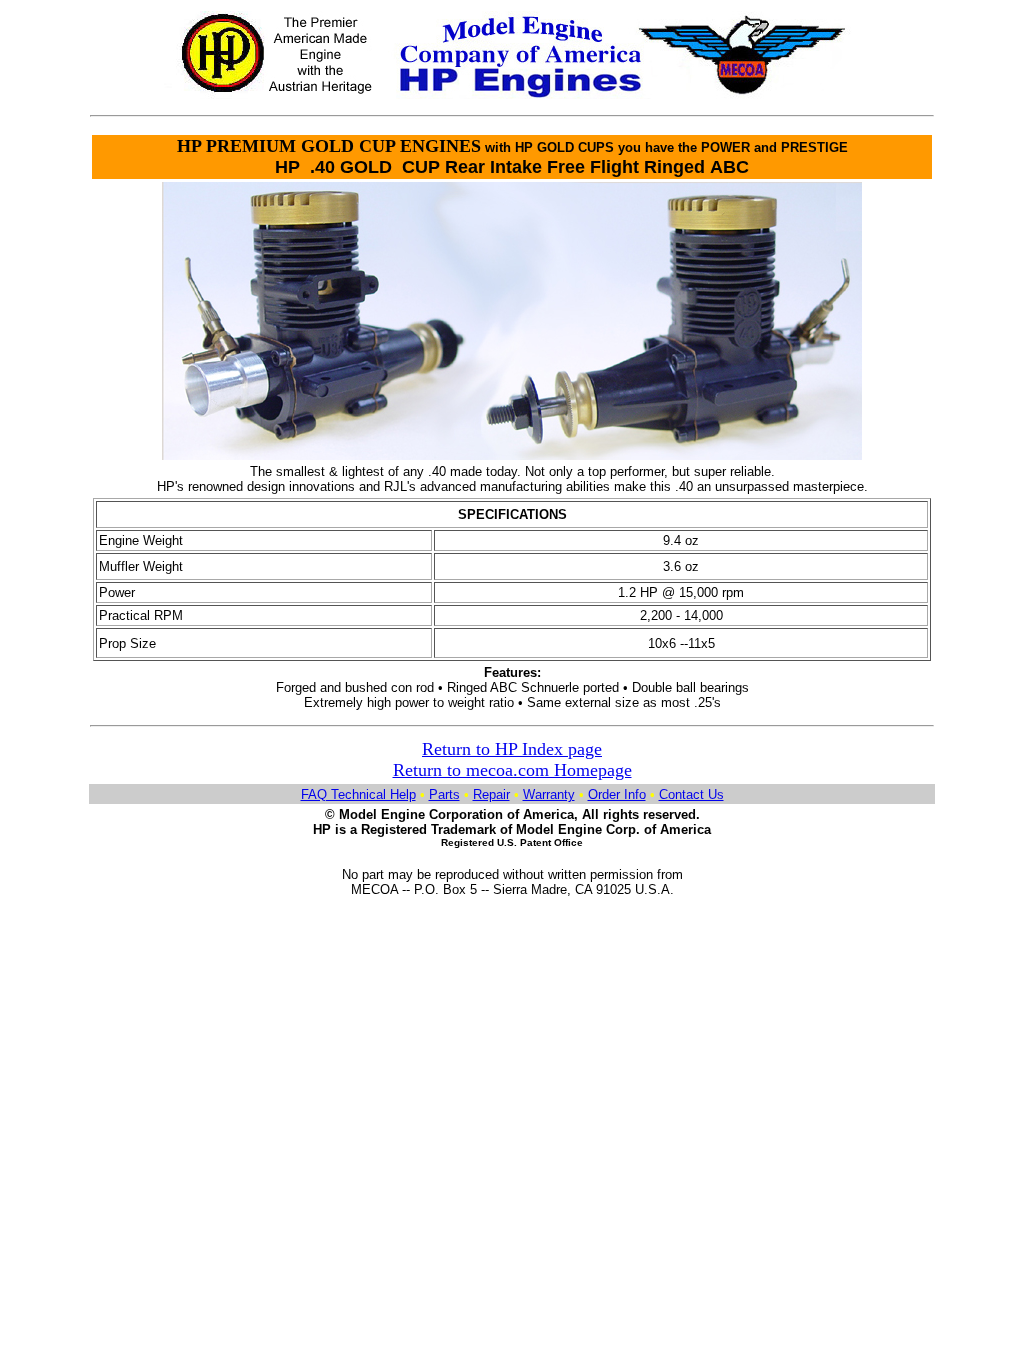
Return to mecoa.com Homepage (512, 770)
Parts (444, 794)
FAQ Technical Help (358, 794)
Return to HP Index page (512, 749)
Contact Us (691, 794)
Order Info (617, 794)
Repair (491, 794)
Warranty (549, 794)
